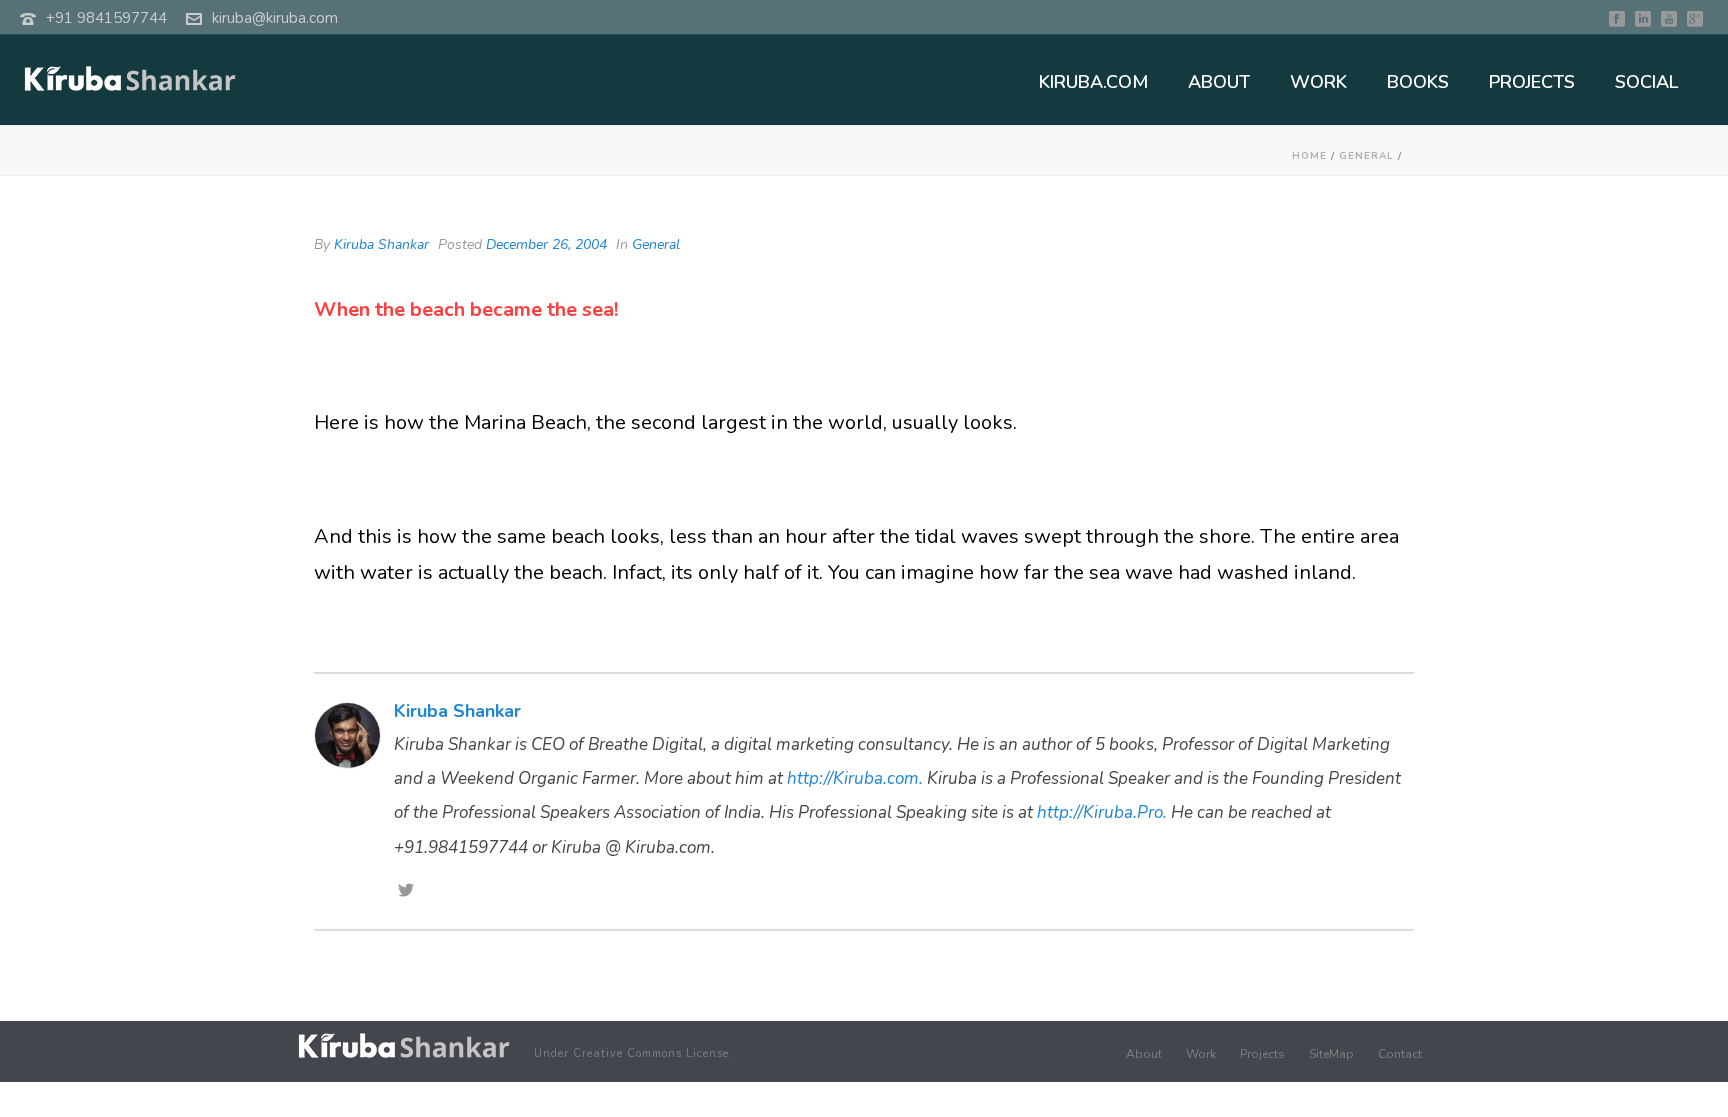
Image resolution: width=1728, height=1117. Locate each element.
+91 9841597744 (106, 18)
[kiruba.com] (404, 1045)
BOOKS (1418, 82)
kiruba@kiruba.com (275, 18)
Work (1201, 1054)
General (1366, 156)
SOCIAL (1646, 82)
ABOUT (1219, 82)
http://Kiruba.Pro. (1102, 812)
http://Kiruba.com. (855, 778)
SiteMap (1331, 1054)
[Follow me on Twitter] (406, 892)
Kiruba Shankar (381, 244)
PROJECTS (1532, 82)
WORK (1318, 82)
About (1144, 1054)
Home (1309, 156)
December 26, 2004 (546, 244)
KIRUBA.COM (1093, 82)
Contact (1400, 1054)
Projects (1262, 1054)
